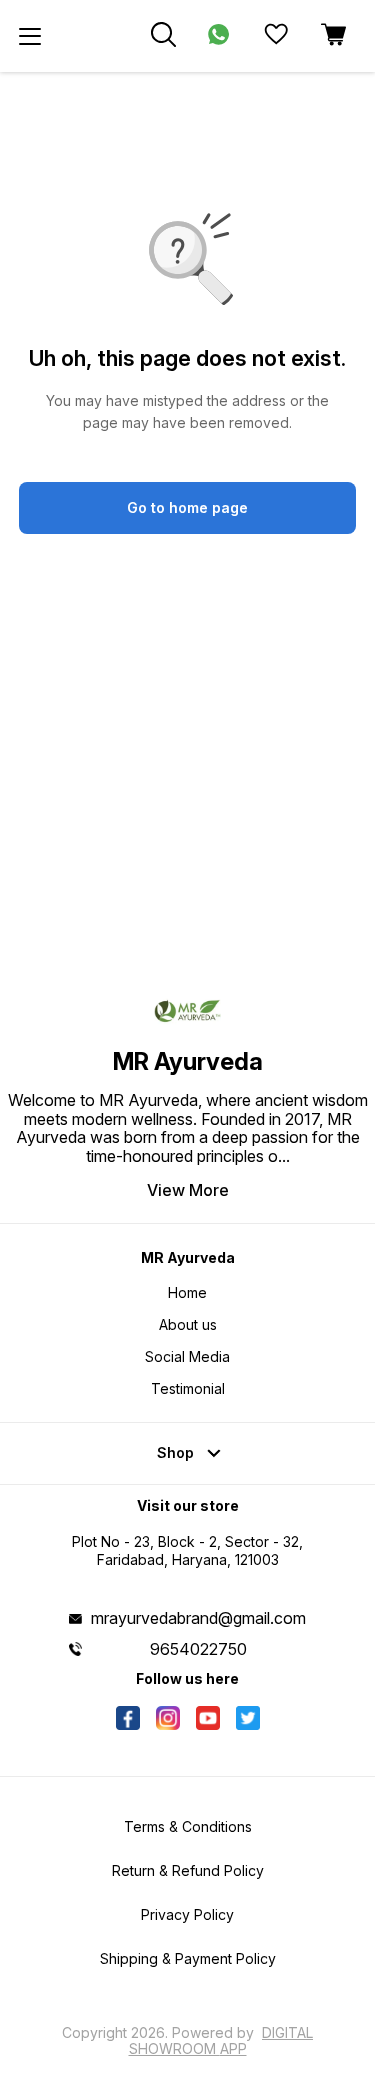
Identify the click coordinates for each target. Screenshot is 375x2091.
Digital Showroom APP (221, 2040)
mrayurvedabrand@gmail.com (198, 1618)
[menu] (30, 36)
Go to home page (187, 507)
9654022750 (198, 1649)
